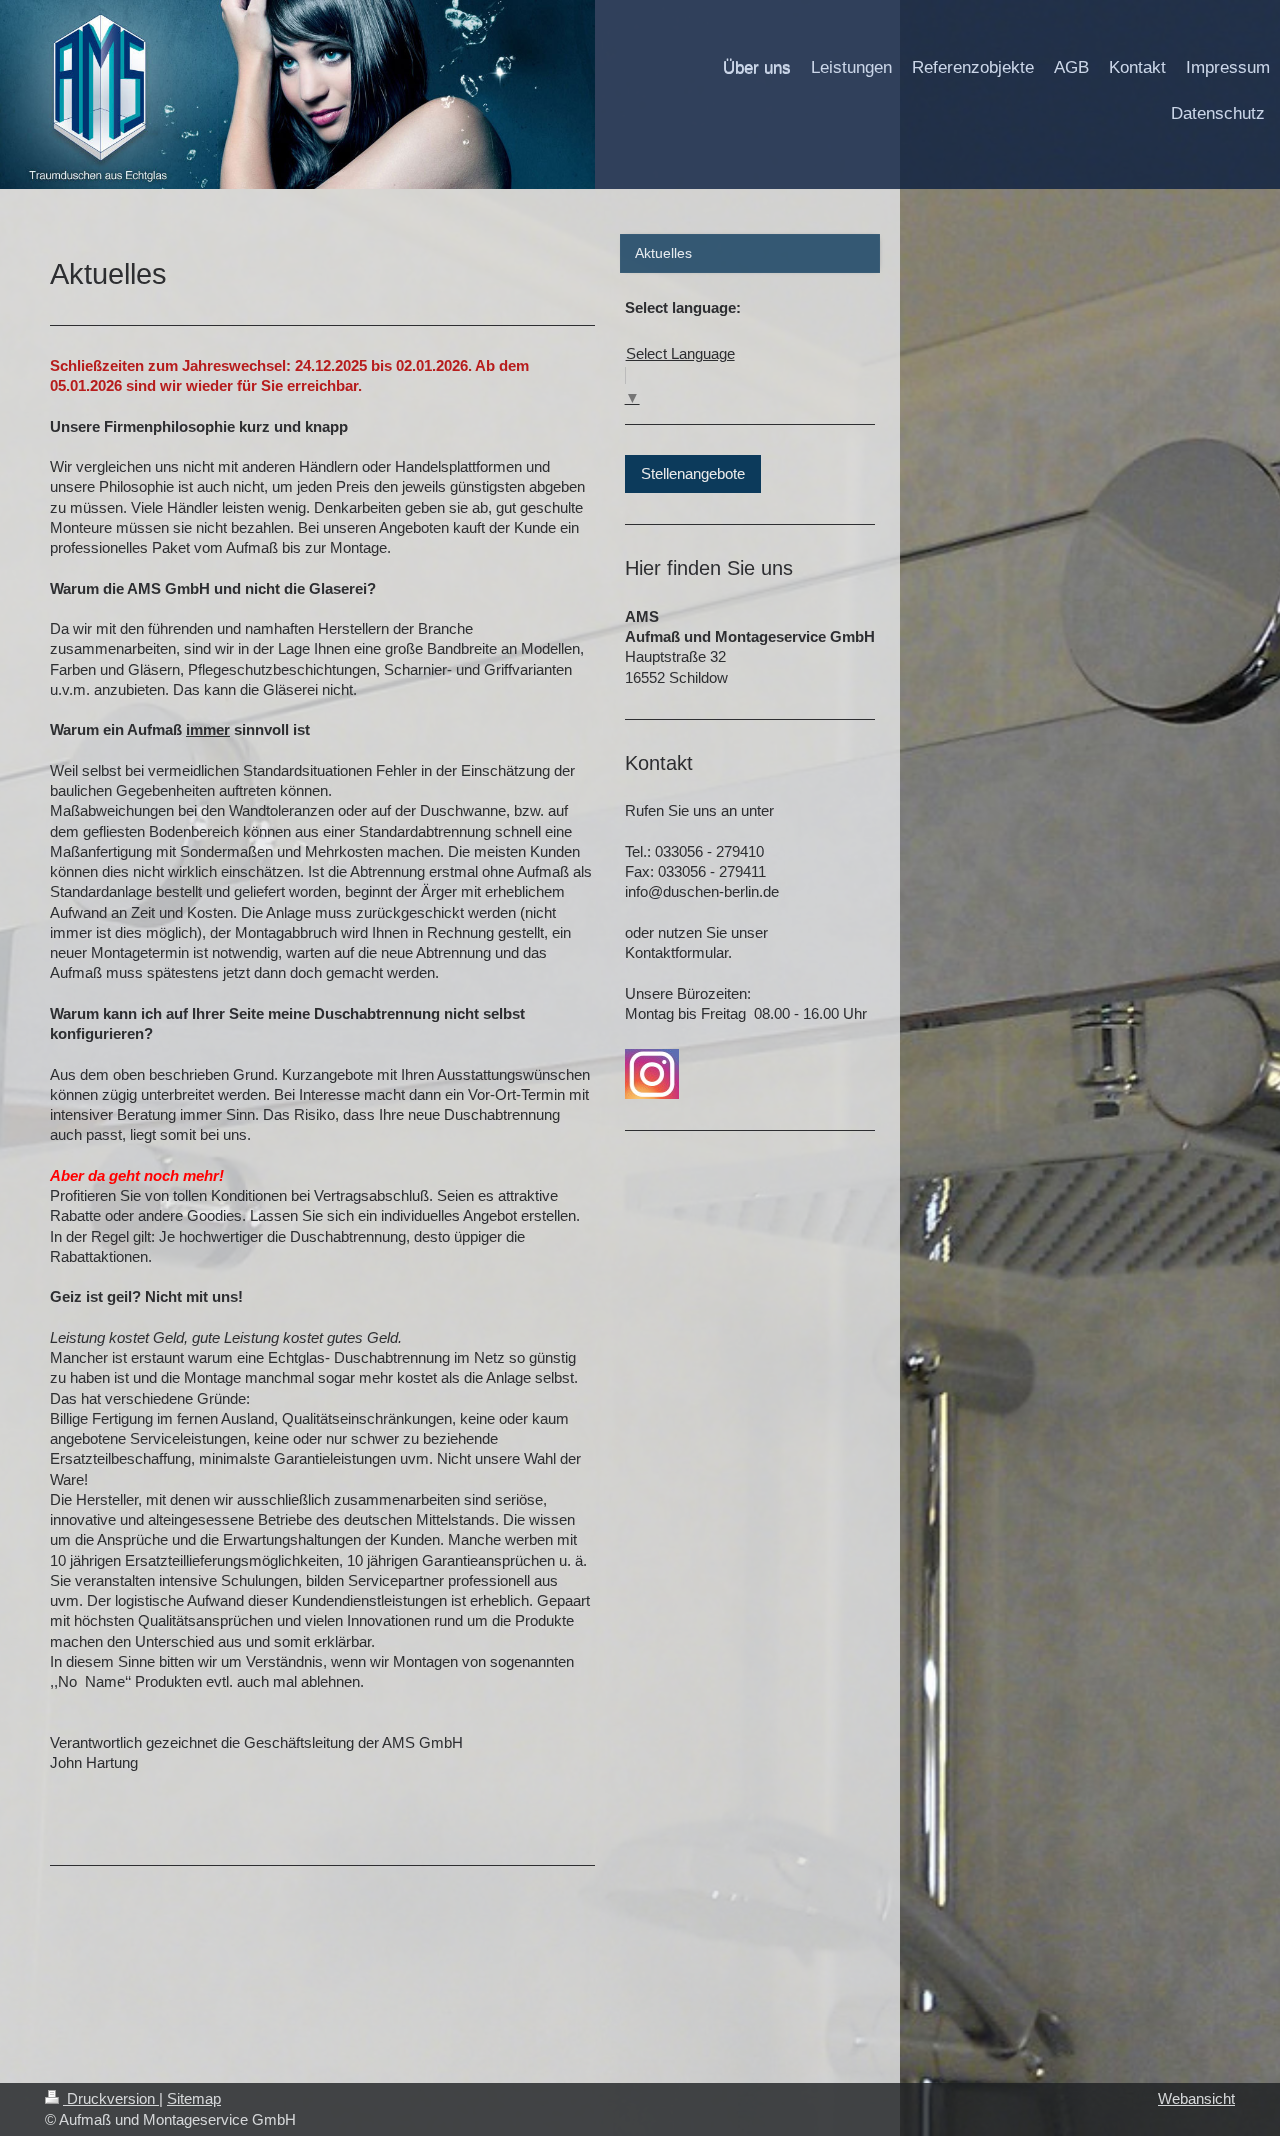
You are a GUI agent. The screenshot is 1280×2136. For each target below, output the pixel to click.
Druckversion (111, 2098)
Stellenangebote (693, 473)
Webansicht (1196, 2098)
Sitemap (194, 2098)
